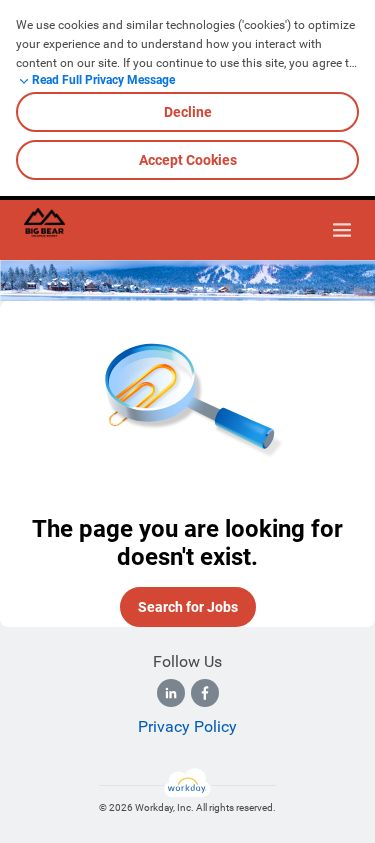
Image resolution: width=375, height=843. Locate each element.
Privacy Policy (187, 726)
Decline (188, 112)
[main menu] (342, 230)
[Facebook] (205, 693)
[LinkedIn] (171, 693)
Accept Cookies (188, 160)
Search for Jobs (188, 607)
